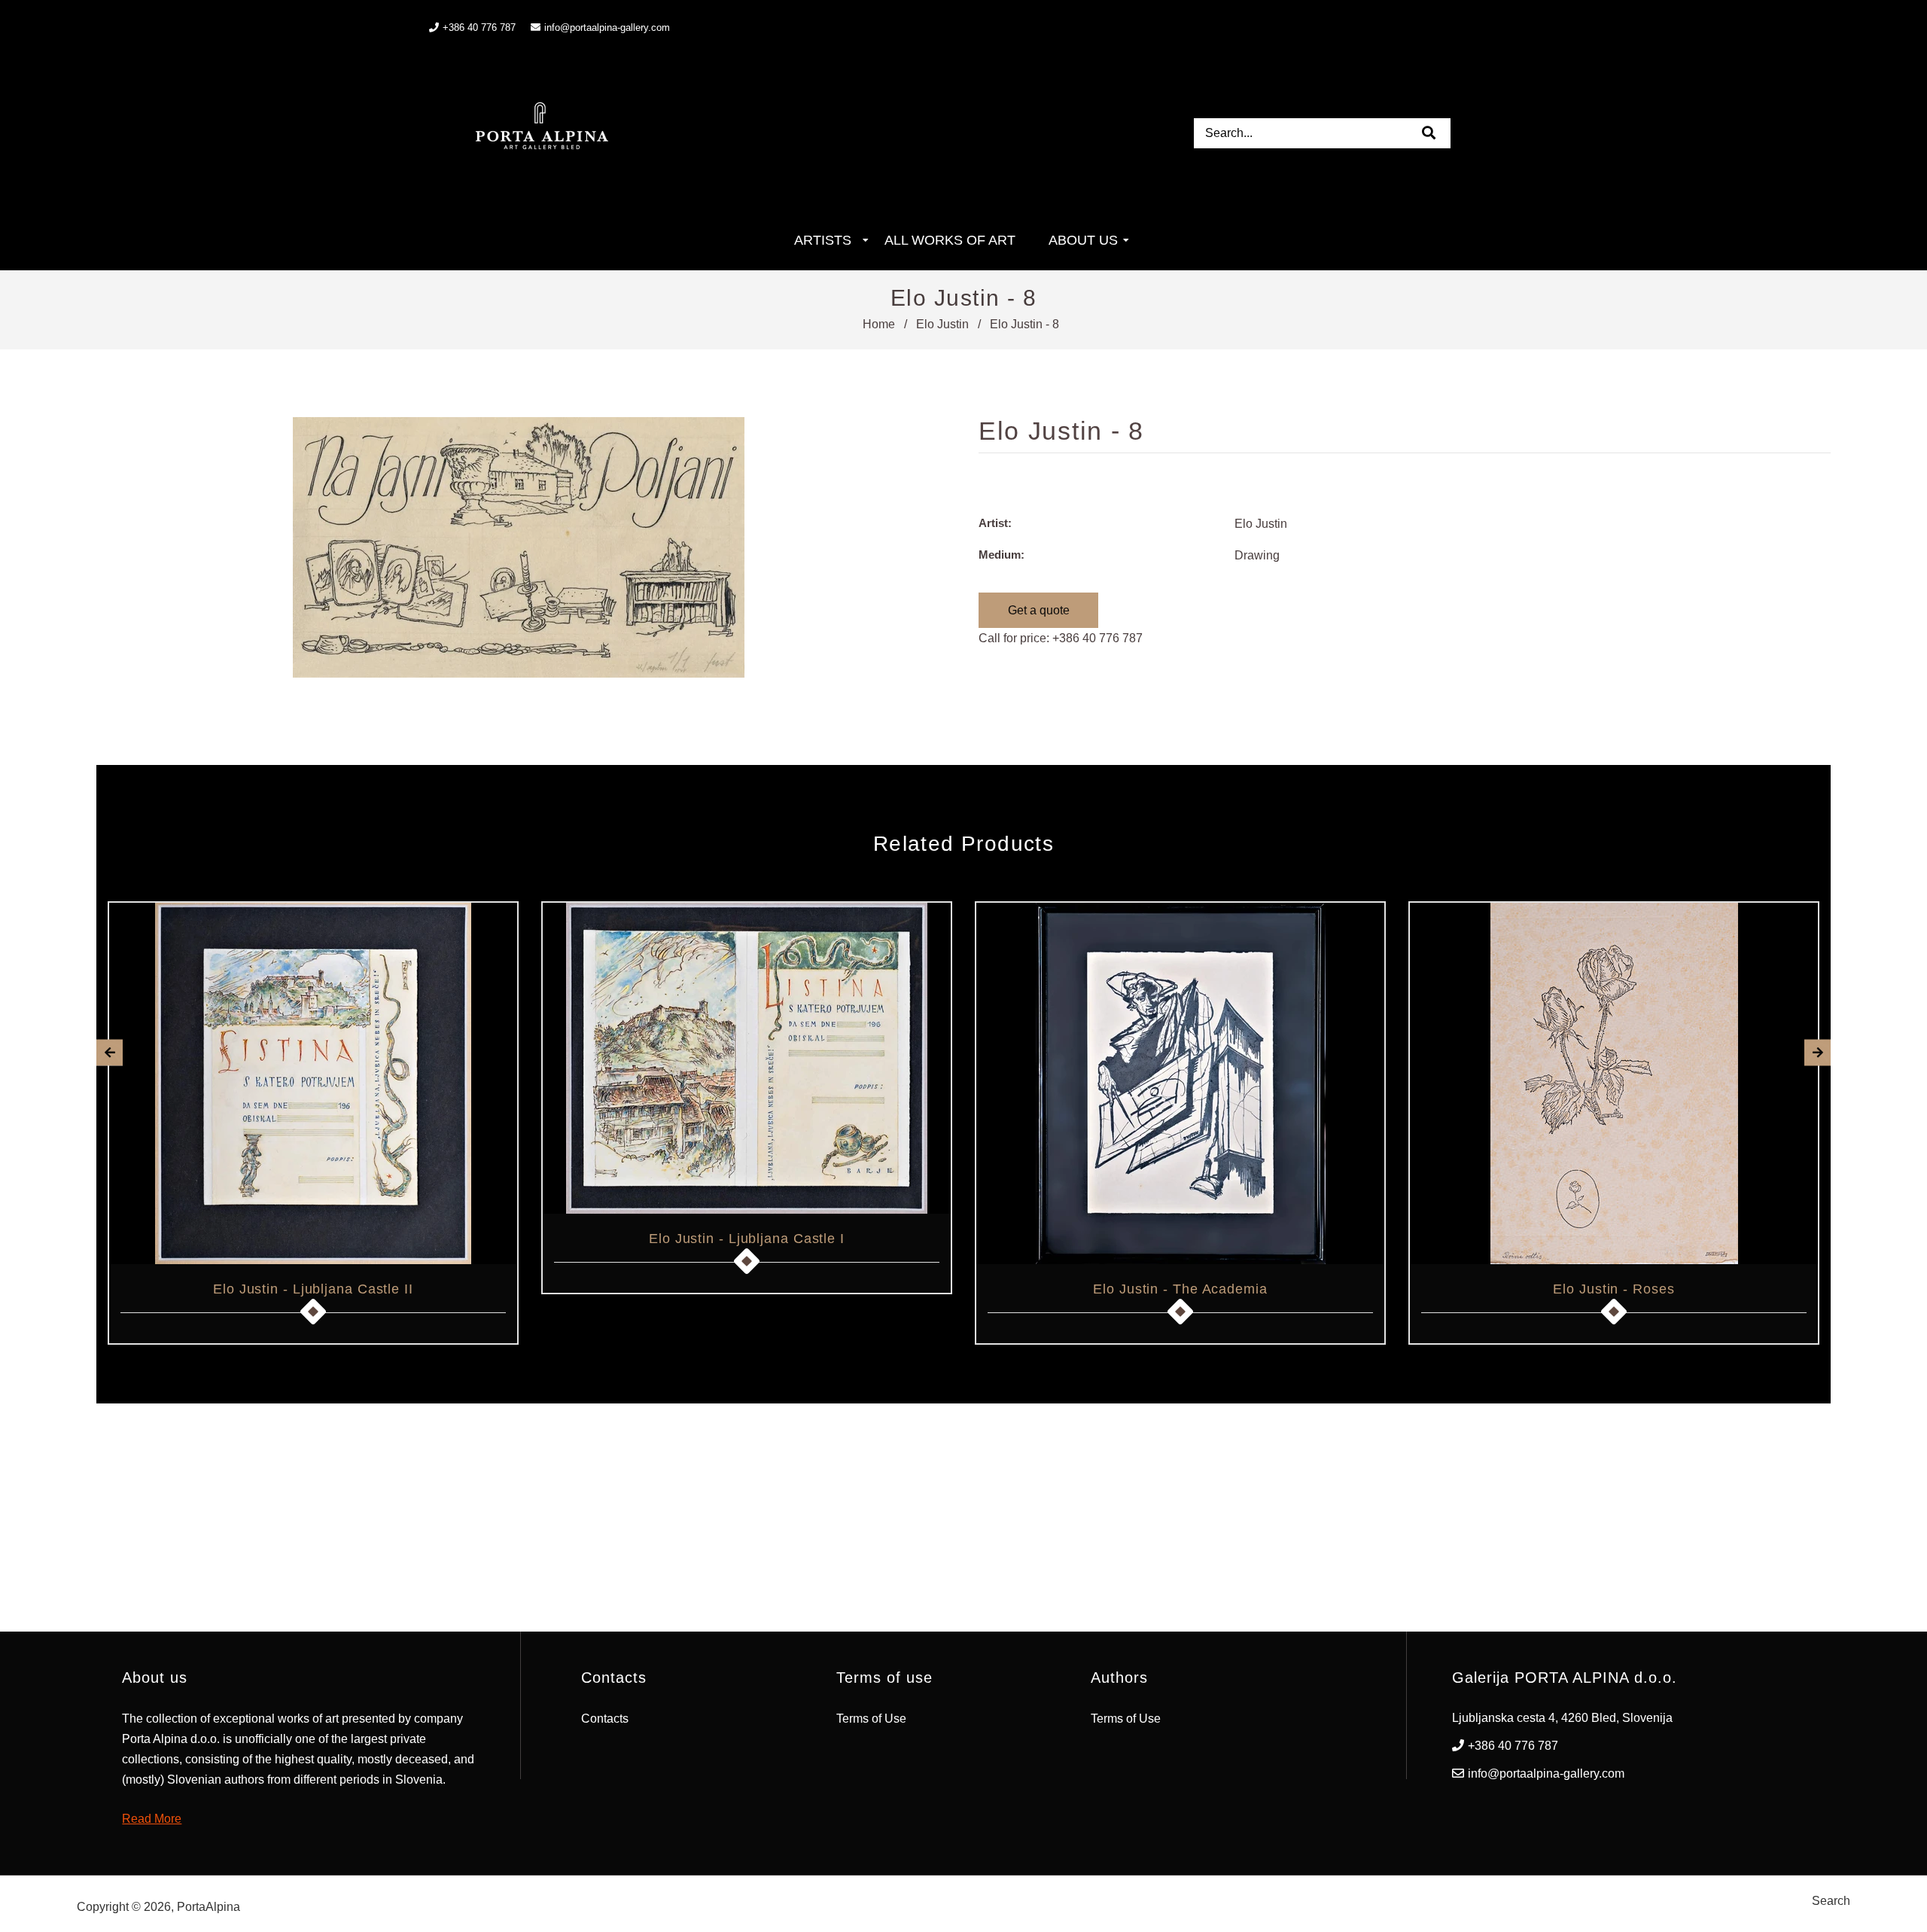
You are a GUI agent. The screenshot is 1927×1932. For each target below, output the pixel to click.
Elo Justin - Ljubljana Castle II (313, 1289)
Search (1831, 1901)
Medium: (1002, 555)
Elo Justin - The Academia (1180, 1289)
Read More (152, 1819)
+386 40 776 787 (1097, 638)
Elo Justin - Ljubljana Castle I (747, 1239)
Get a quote (1039, 610)
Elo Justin (942, 324)
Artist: (995, 523)
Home (879, 324)
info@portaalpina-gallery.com (607, 27)
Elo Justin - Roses (1613, 1289)
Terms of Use (871, 1719)
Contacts (605, 1719)
